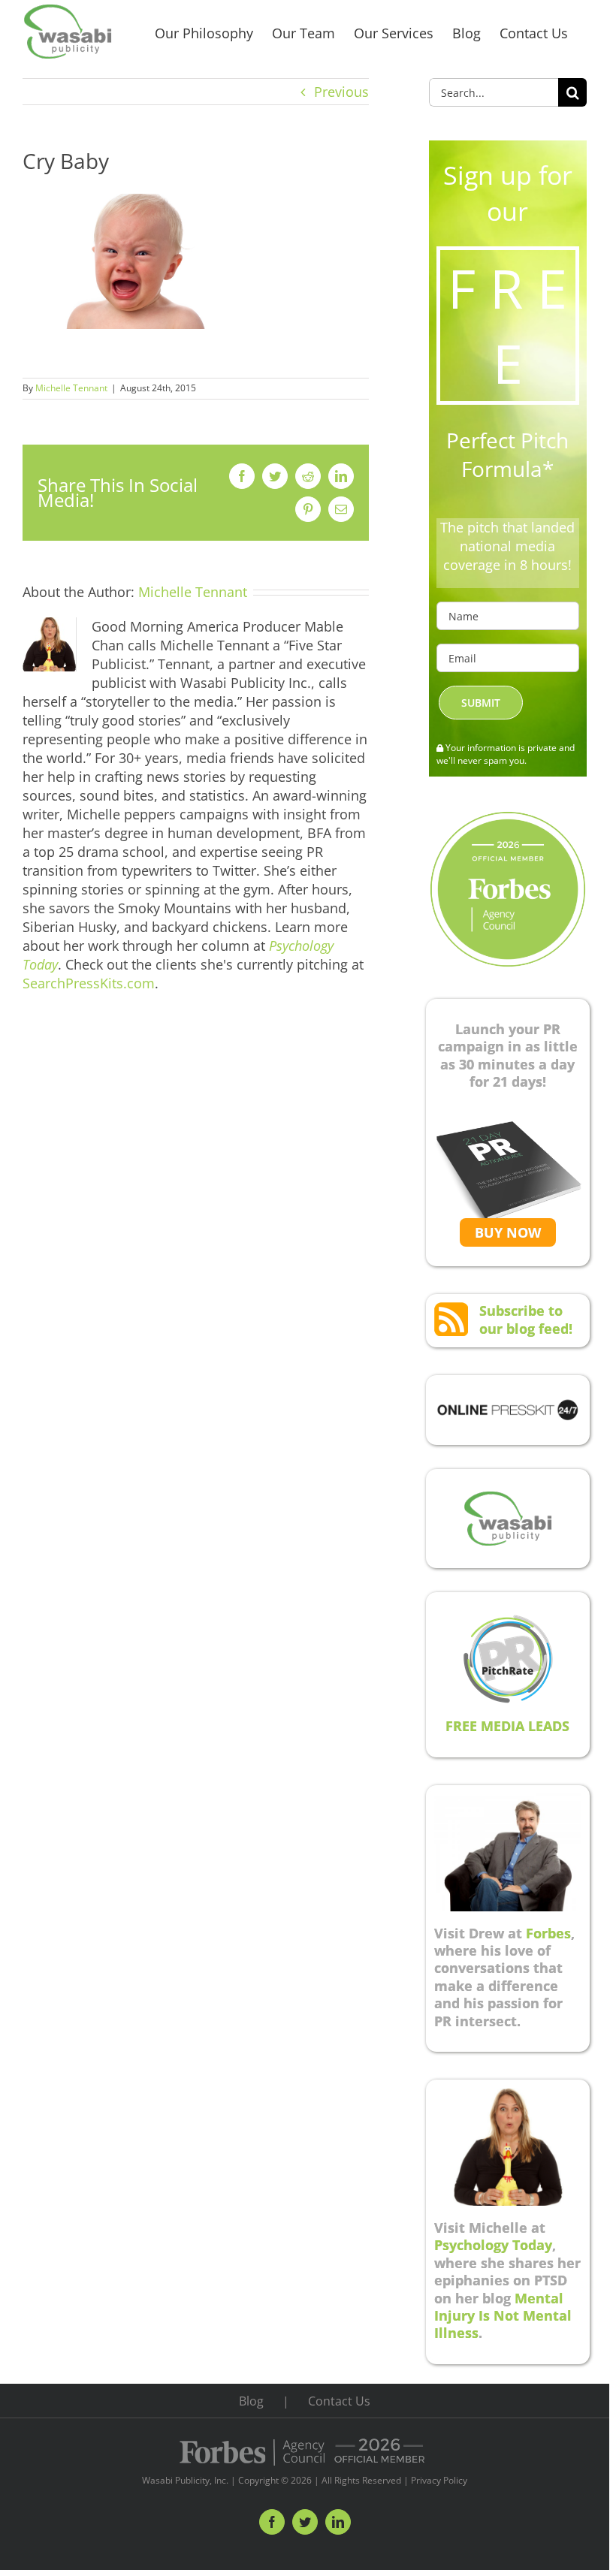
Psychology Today (493, 2245)
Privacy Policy (439, 2480)
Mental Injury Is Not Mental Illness (503, 2316)
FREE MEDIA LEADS (507, 1726)
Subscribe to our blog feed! (526, 1319)
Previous (341, 92)
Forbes (548, 1933)
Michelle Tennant (71, 388)
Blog (251, 2401)
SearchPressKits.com (89, 983)
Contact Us (339, 2401)
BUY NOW (508, 1232)
